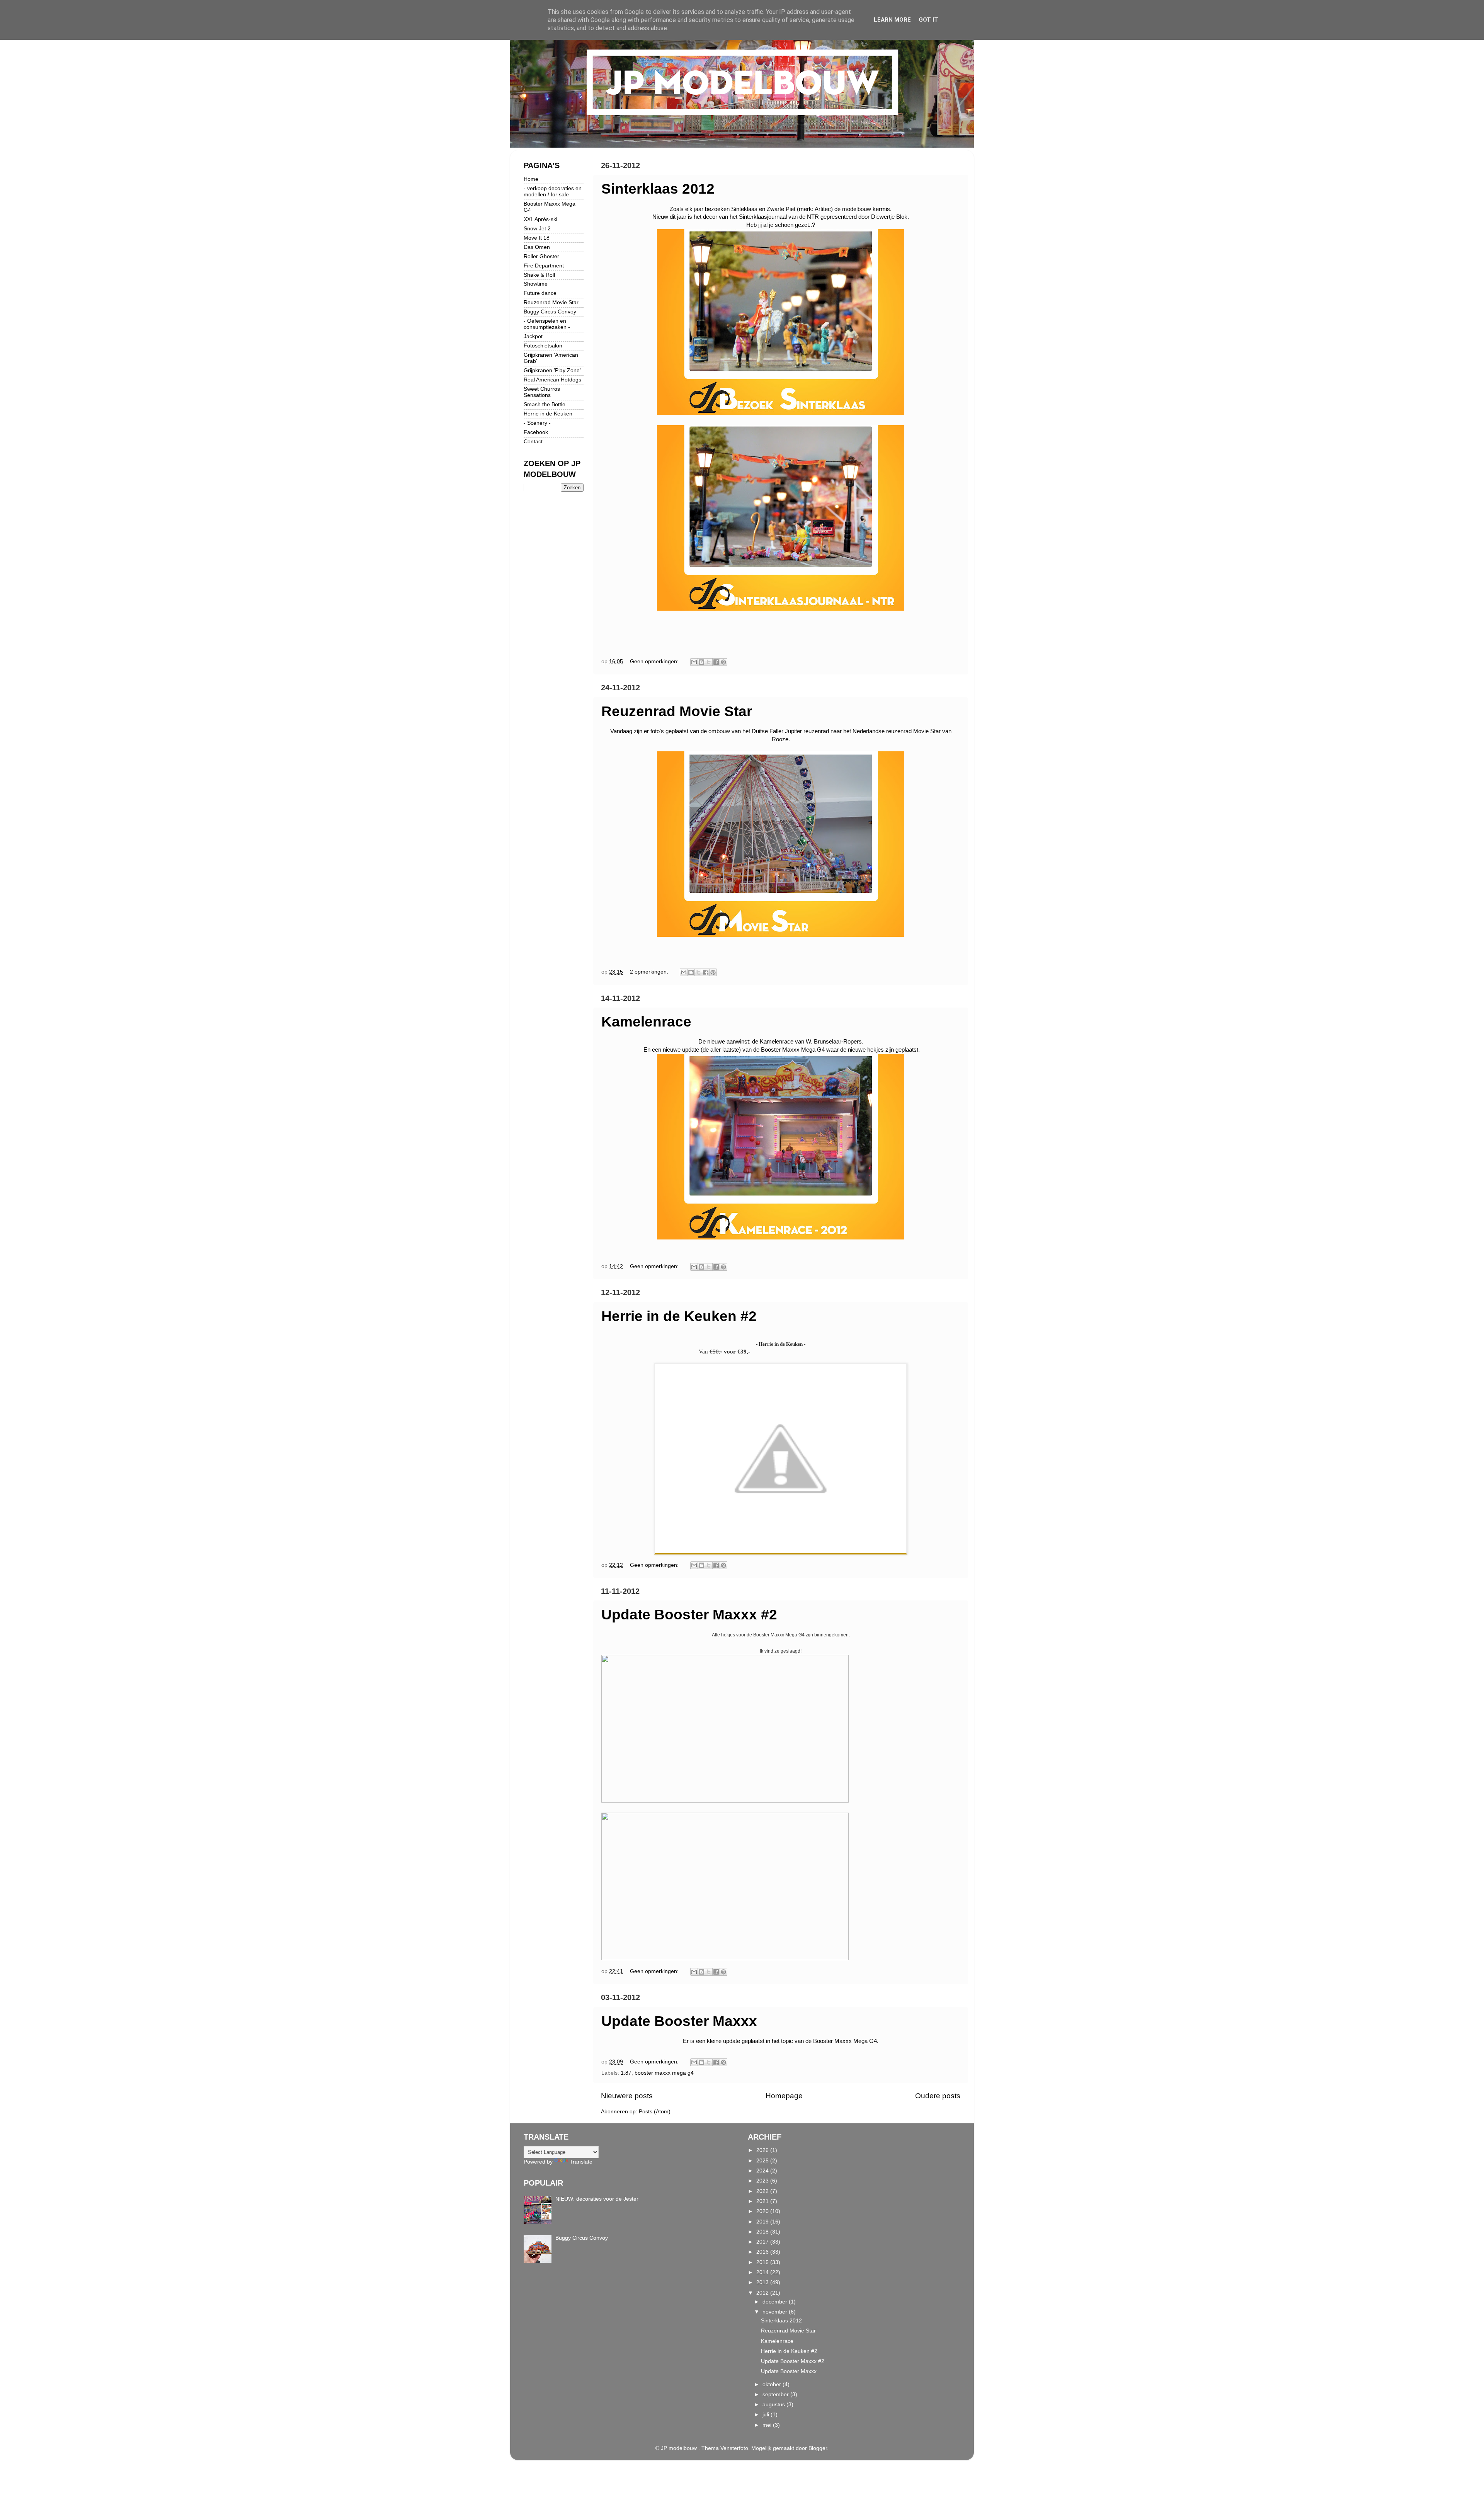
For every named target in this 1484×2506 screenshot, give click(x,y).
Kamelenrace (646, 1022)
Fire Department (544, 266)
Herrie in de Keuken (548, 414)
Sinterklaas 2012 (658, 189)
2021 (763, 2201)
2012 (763, 2293)
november (776, 2312)
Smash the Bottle (545, 404)
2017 (763, 2242)
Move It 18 (537, 238)
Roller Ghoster (541, 256)
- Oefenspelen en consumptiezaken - (547, 324)
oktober (773, 2384)
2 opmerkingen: (650, 972)
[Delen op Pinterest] (723, 662)
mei (768, 2425)
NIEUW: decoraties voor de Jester (597, 2199)
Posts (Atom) (655, 2112)
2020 (763, 2211)
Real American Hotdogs (552, 380)
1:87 (626, 2073)
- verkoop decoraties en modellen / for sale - (553, 192)
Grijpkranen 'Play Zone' (552, 370)
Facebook (536, 432)
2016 (763, 2252)
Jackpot (533, 336)
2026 (763, 2150)
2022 (763, 2191)
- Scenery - (537, 423)
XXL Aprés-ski (540, 219)
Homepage (784, 2096)
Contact (533, 442)
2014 (763, 2272)
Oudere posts (938, 2096)
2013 (763, 2282)
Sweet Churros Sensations (542, 392)
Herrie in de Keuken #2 (679, 1316)
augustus (774, 2405)
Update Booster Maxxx (679, 2021)
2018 (763, 2232)
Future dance (540, 293)
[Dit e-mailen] (694, 662)
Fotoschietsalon (543, 346)
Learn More (892, 20)
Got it (928, 20)
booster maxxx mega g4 (664, 2073)
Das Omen (537, 247)
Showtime (536, 284)
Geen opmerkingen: (655, 661)
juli (767, 2415)
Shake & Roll (539, 275)
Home (531, 179)
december (776, 2302)
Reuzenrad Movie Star (677, 711)
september (776, 2394)
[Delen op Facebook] (716, 662)
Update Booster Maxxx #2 (689, 1615)
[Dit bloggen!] (701, 662)
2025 (763, 2161)
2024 (763, 2171)
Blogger (818, 2448)
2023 (763, 2181)
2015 (763, 2262)
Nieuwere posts (627, 2096)
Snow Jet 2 (537, 229)
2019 (763, 2222)
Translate (581, 2162)
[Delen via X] (709, 662)
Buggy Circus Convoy (550, 312)
